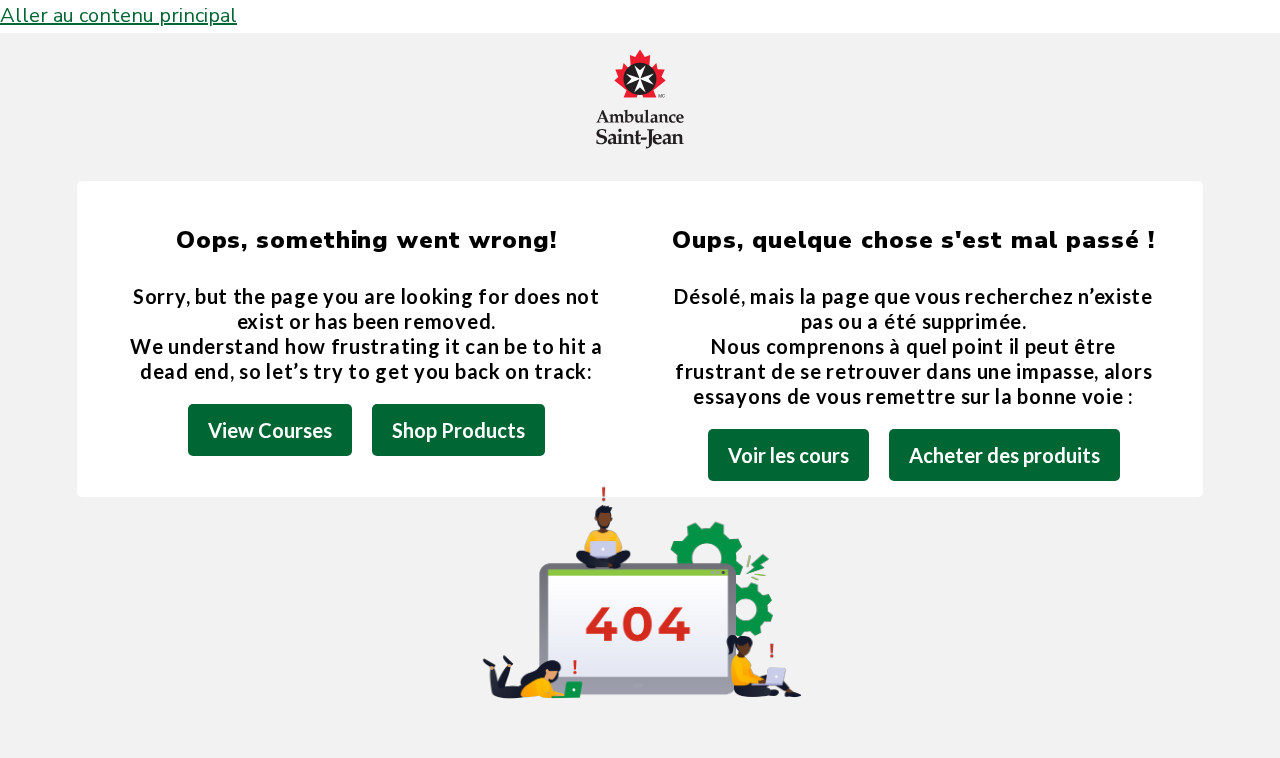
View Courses (270, 430)
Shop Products (458, 430)
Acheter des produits (1004, 455)
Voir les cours (788, 455)
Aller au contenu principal (118, 15)
